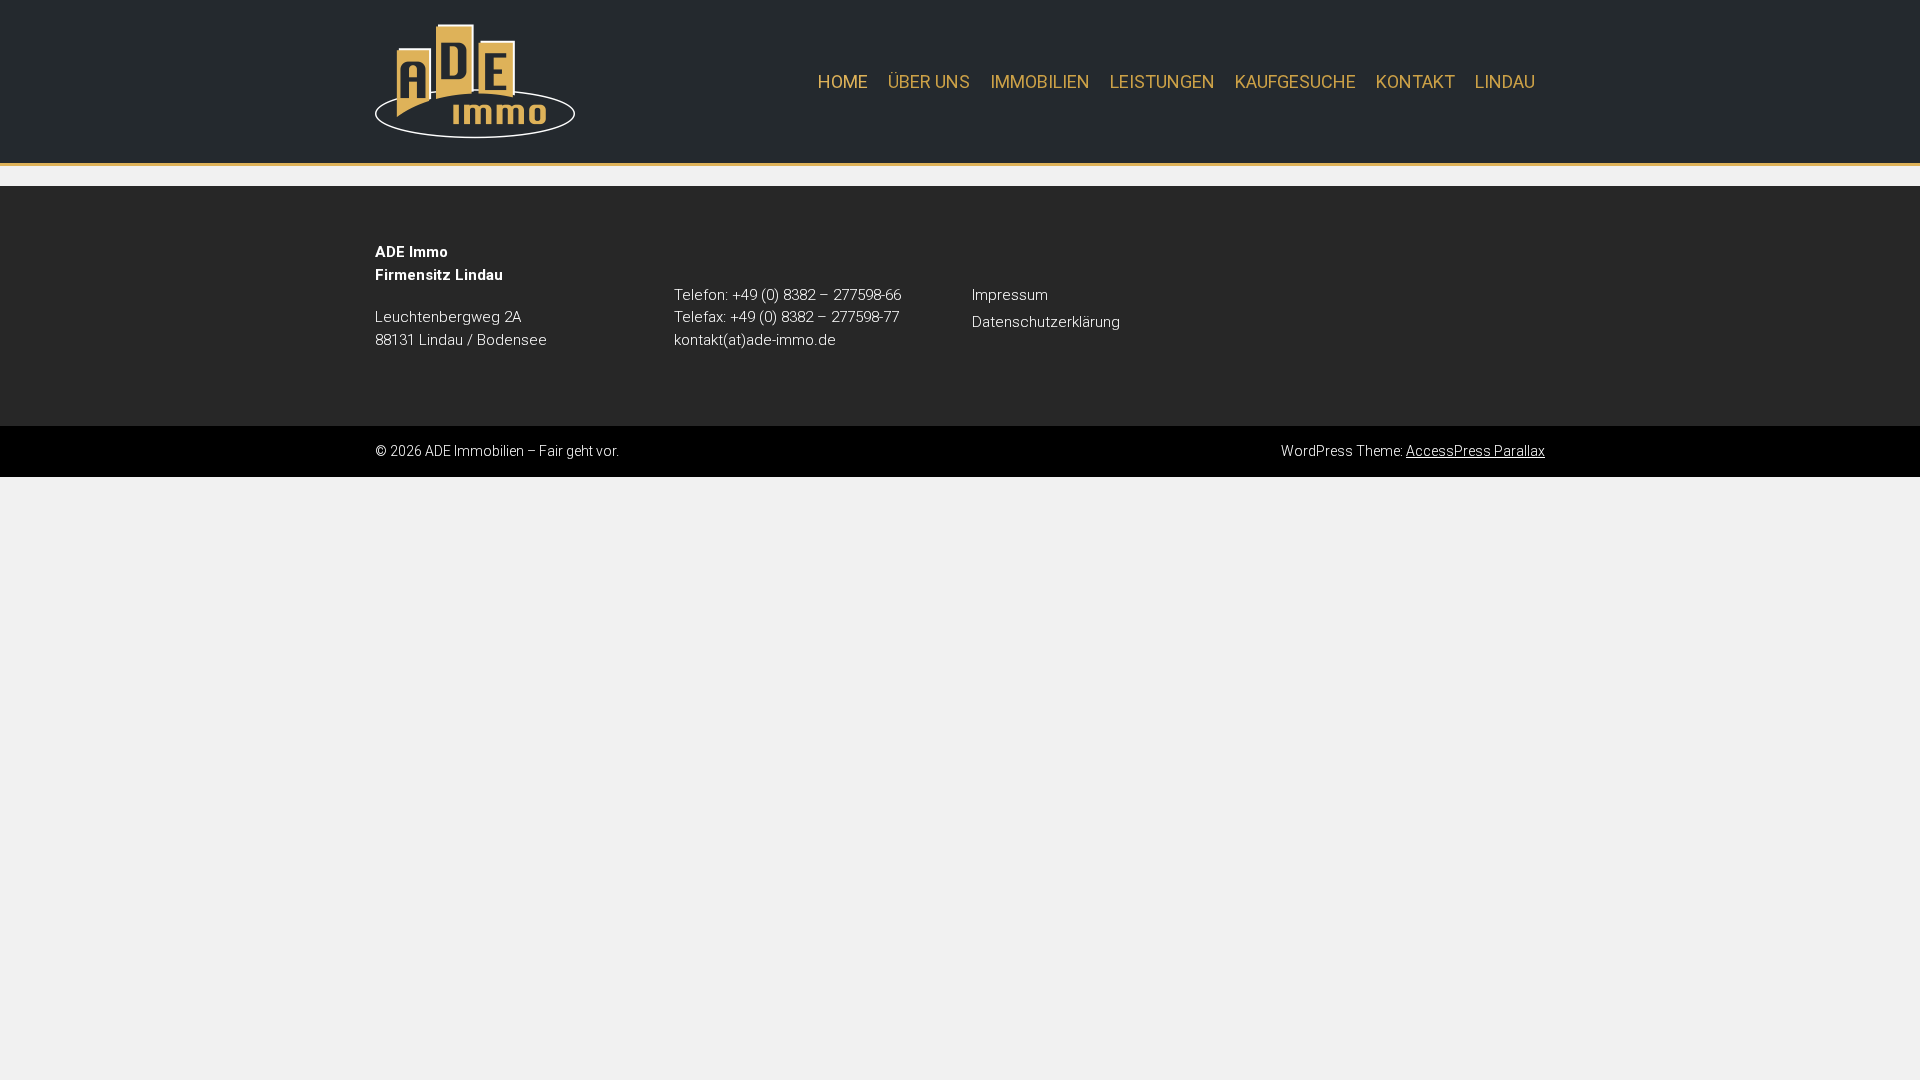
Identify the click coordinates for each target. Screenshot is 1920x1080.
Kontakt (1415, 81)
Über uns (929, 81)
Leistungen (1162, 81)
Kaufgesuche (1295, 81)
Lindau (1505, 81)
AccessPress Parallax (1475, 451)
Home (843, 81)
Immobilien (1040, 81)
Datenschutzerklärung (1046, 322)
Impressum (1010, 295)
